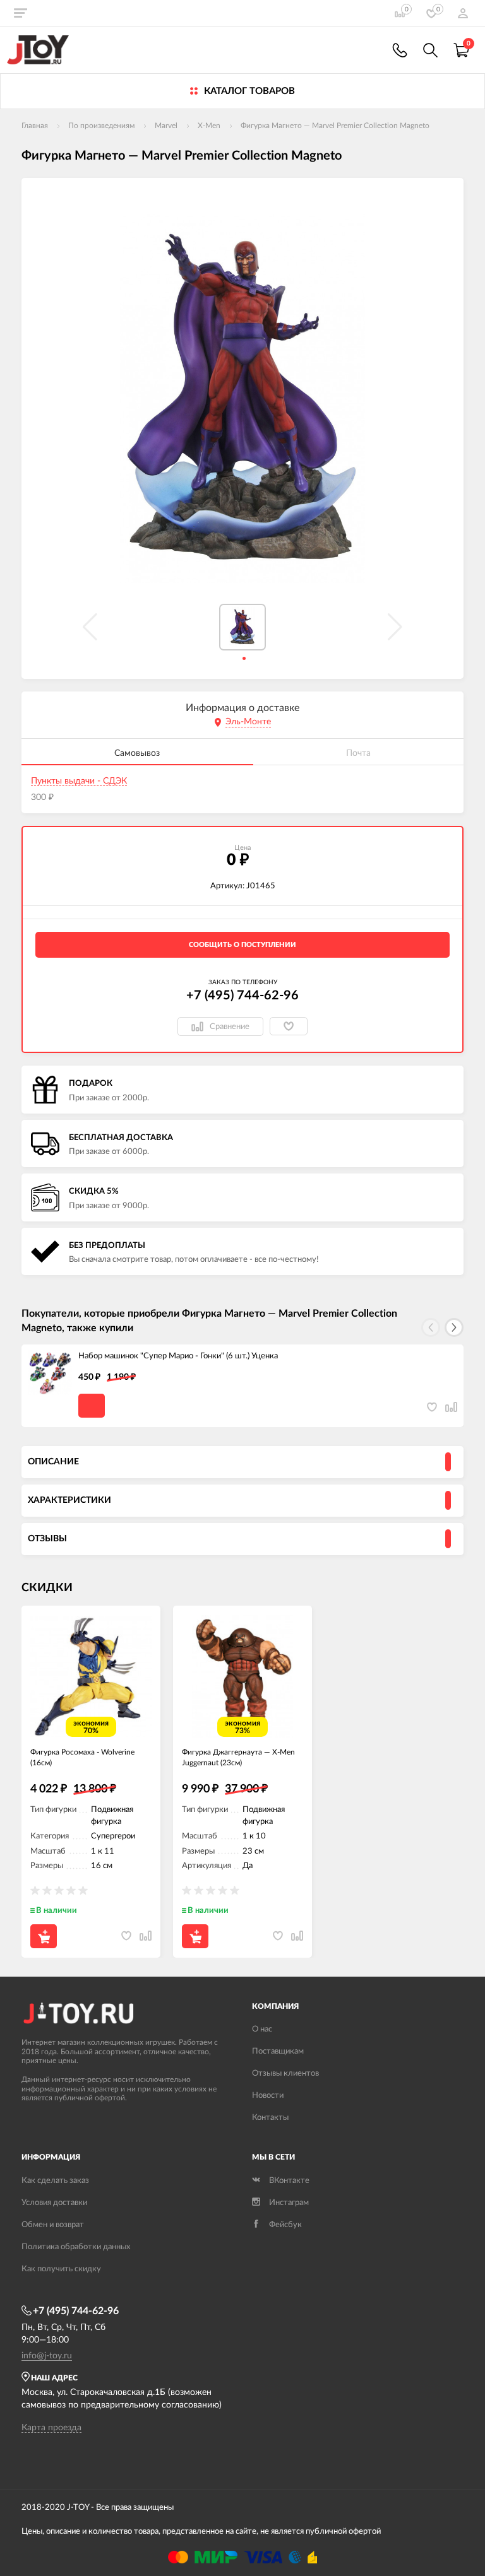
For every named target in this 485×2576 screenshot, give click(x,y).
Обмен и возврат (53, 2225)
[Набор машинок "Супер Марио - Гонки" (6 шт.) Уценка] (50, 1373)
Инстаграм (289, 2203)
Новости (268, 2096)
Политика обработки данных (76, 2247)
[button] (454, 1327)
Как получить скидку (61, 2269)
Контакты (270, 2118)
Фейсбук (285, 2225)
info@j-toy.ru (47, 2356)
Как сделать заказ (55, 2181)
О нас (262, 2029)
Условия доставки (54, 2203)
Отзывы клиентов (285, 2073)
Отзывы (47, 1539)
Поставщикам (278, 2051)
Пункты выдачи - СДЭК (79, 781)
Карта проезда (51, 2428)
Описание (53, 1462)
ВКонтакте (289, 2181)
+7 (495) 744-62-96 (242, 996)
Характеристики (69, 1500)
